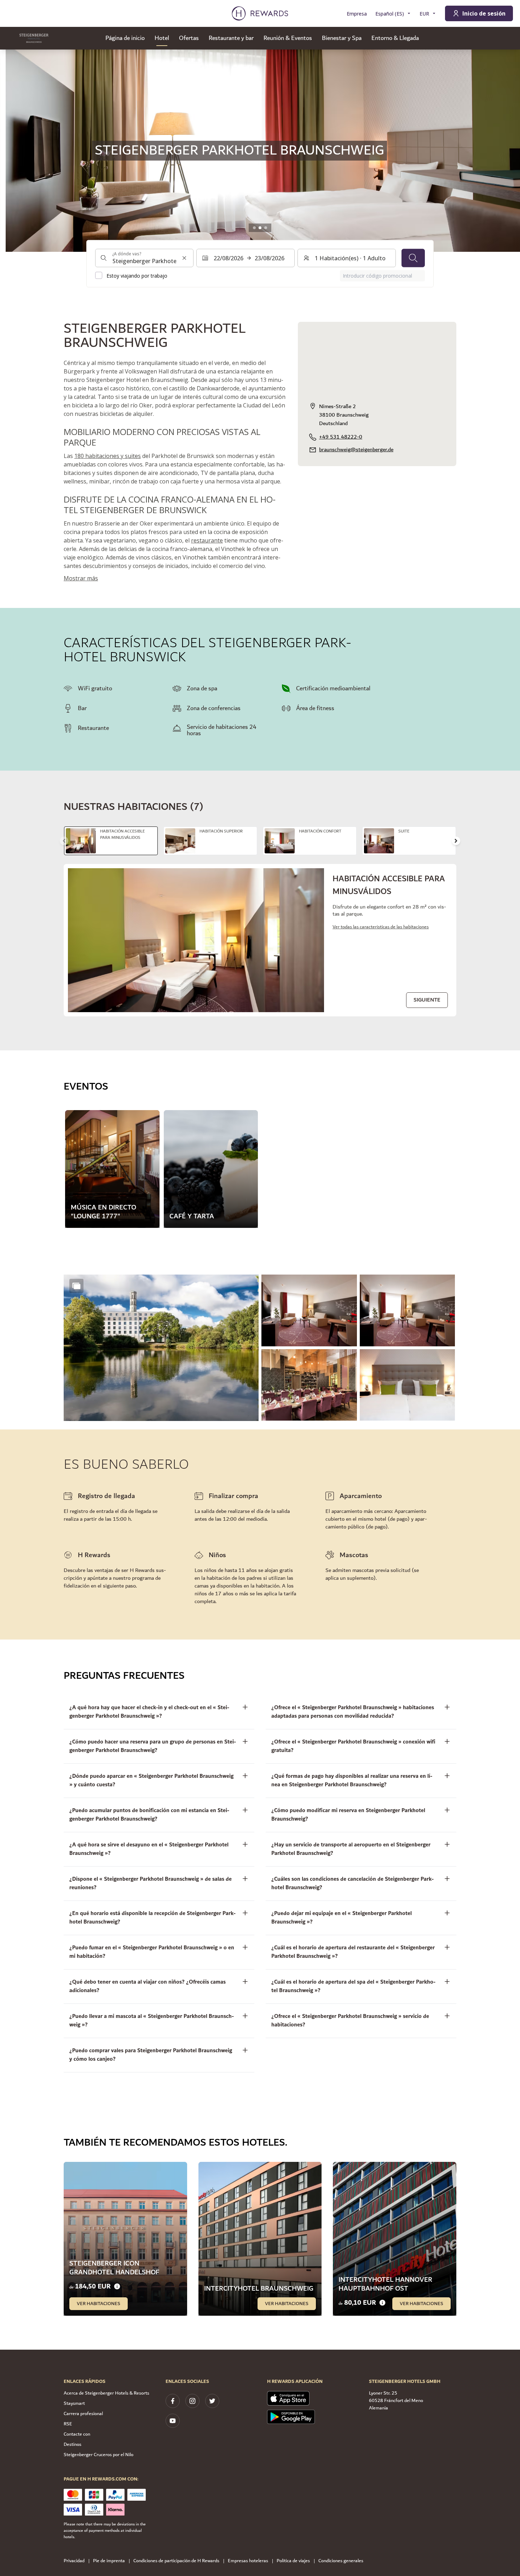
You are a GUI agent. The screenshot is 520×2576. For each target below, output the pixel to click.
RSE (68, 2424)
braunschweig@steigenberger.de (356, 450)
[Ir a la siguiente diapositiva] (456, 841)
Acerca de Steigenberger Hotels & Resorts (106, 2393)
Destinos (73, 2444)
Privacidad (74, 2561)
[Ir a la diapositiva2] (260, 228)
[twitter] (212, 2401)
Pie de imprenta (109, 2561)
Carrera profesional (83, 2414)
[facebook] (173, 2401)
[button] (161, 1348)
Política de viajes (293, 2561)
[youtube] (173, 2421)
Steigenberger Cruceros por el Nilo (99, 2455)
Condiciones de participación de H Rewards (176, 2561)
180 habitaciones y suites (108, 456)
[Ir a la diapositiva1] (254, 228)
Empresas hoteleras (248, 2561)
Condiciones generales (341, 2561)
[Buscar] (413, 258)
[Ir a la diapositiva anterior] (13, 151)
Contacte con (77, 2434)
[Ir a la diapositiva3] (266, 228)
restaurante (207, 540)
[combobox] (144, 258)
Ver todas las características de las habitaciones (381, 927)
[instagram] (192, 2401)
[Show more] (76, 1286)
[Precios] (117, 2287)
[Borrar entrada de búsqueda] (184, 258)
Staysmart (74, 2403)
